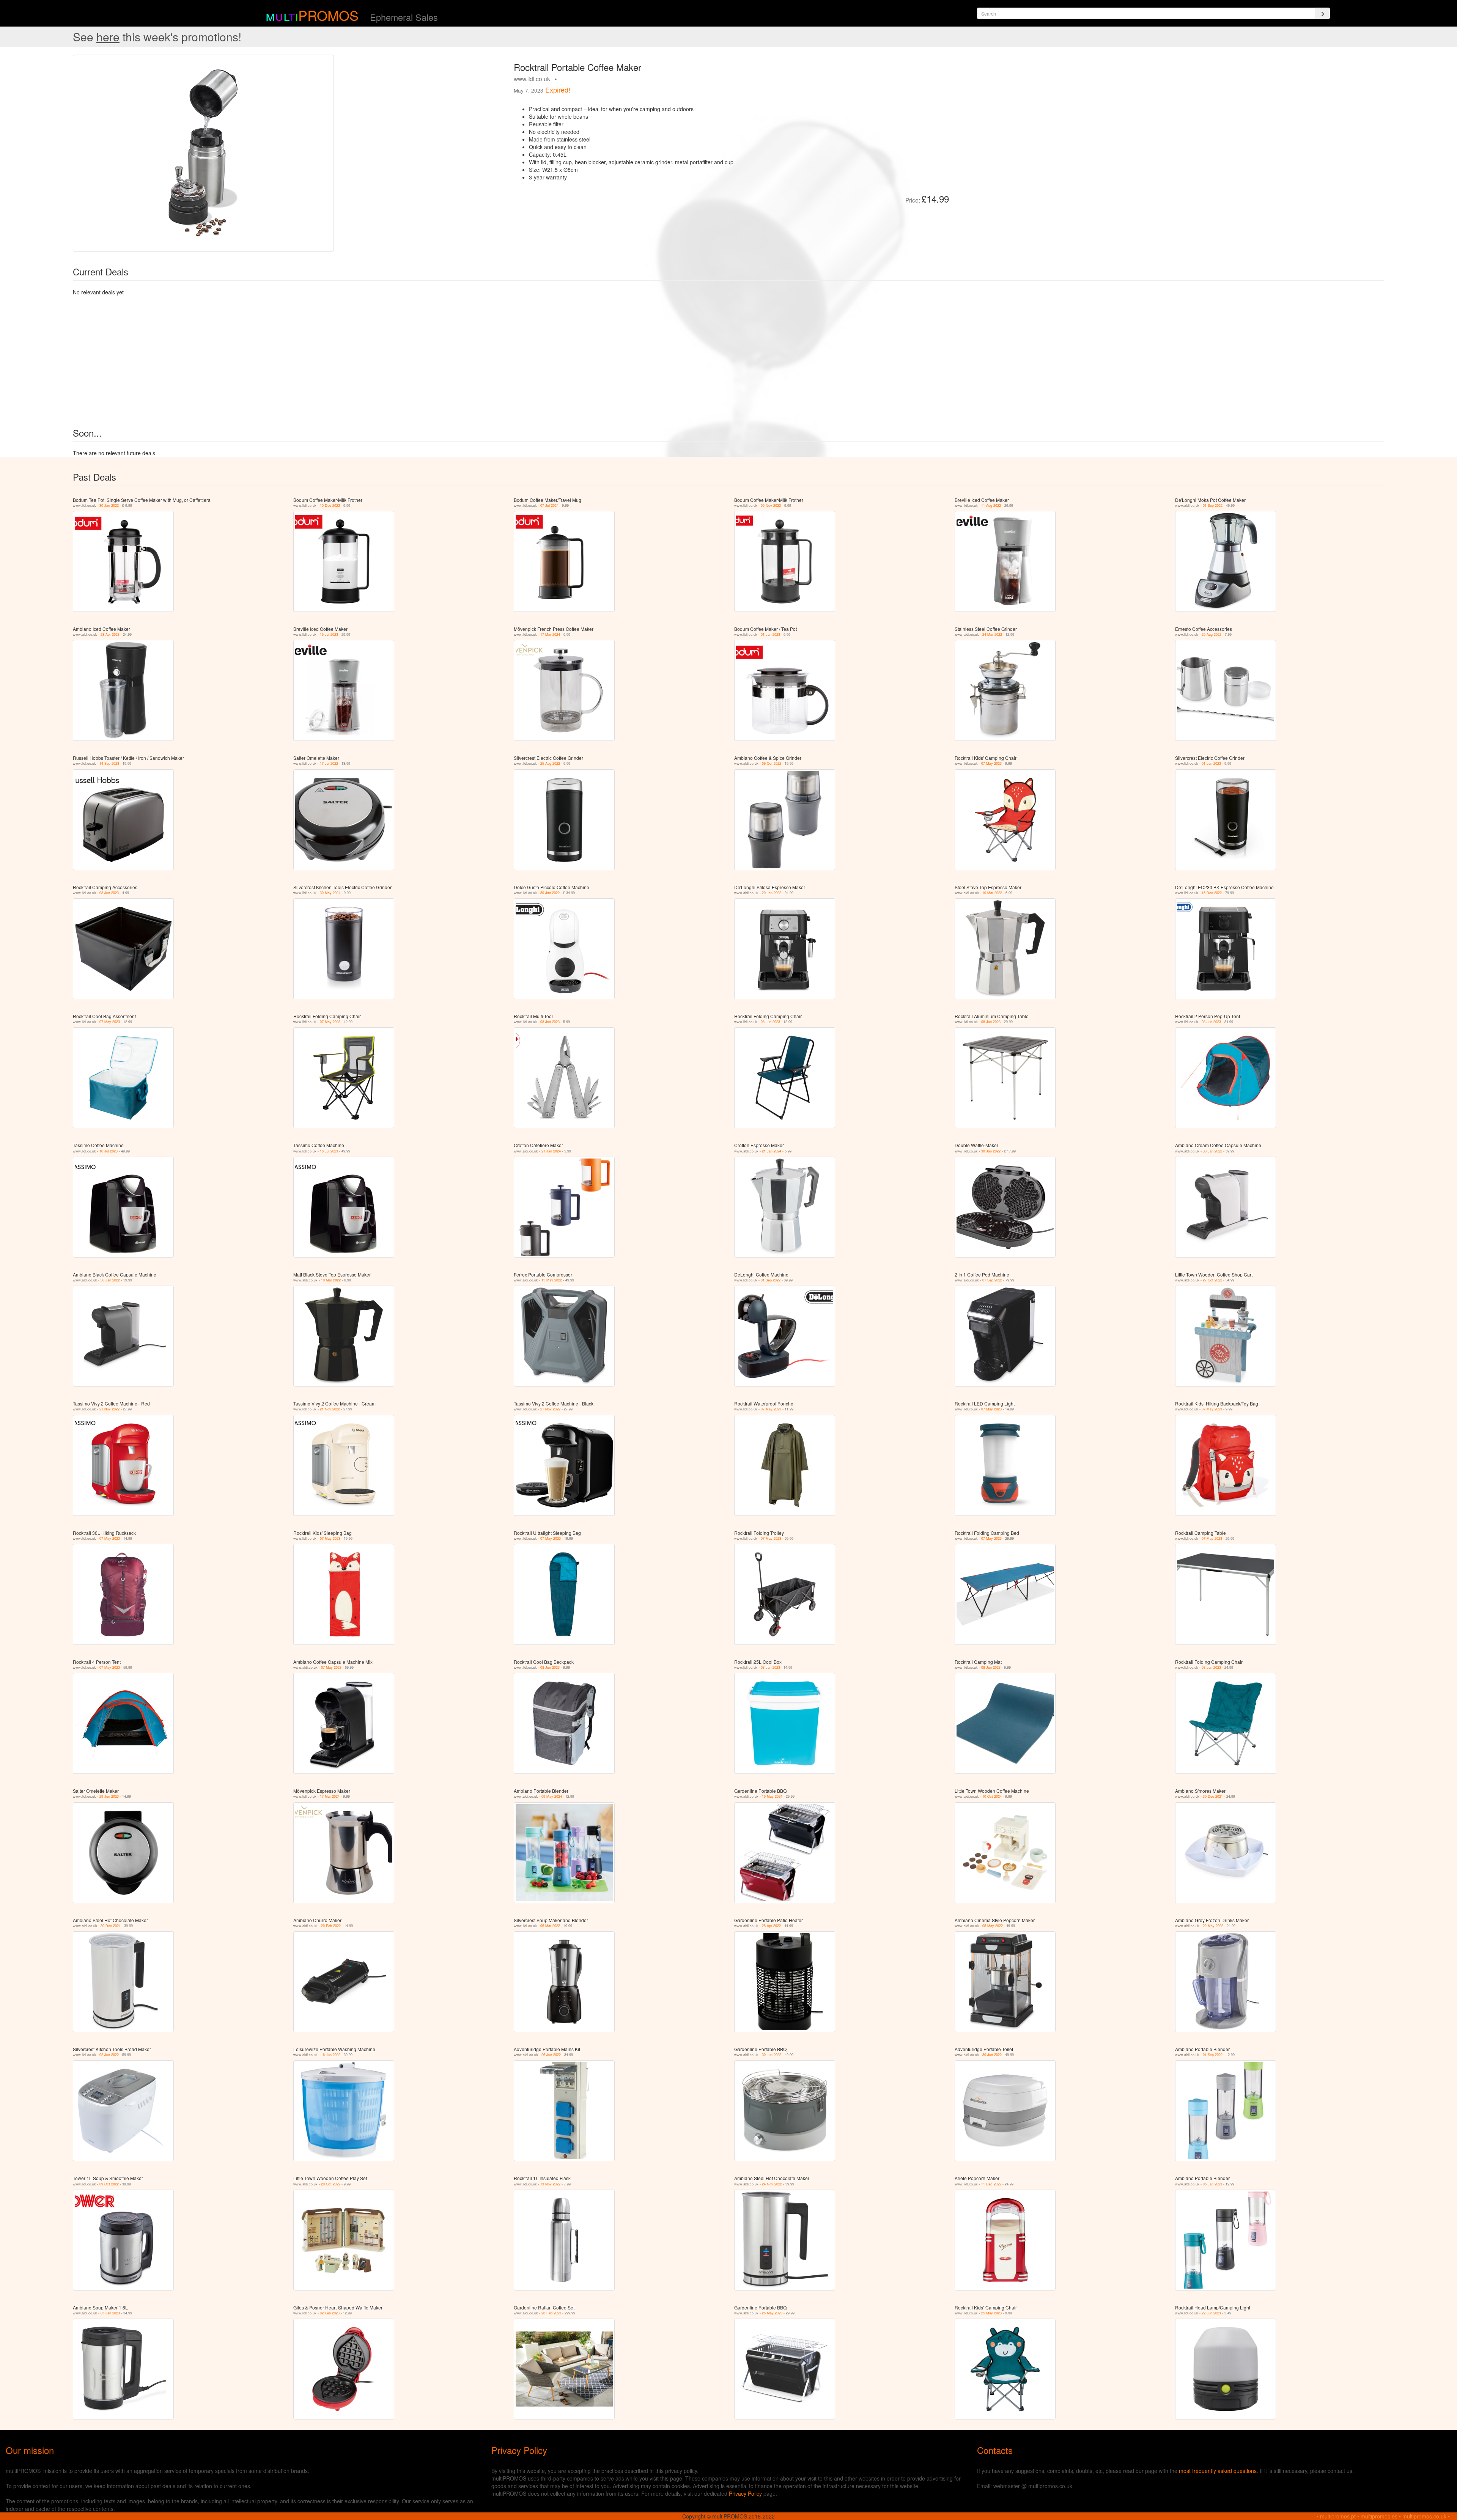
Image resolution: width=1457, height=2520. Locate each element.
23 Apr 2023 (110, 634)
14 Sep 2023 (109, 763)
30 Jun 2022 (772, 2055)
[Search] (1322, 13)
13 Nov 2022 (550, 2184)
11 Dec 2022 (991, 2184)
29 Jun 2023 (109, 1796)
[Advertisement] (1040, 108)
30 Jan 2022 (109, 505)
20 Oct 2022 (331, 2184)
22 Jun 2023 (1211, 2313)
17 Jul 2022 (329, 763)
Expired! (558, 90)
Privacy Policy (745, 2493)
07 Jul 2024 (549, 505)
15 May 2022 (552, 1280)
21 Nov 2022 (109, 1409)
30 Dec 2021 (1213, 1796)
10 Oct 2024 (992, 1796)
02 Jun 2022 (109, 2055)
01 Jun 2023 (770, 634)
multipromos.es (1379, 2516)
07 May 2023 (991, 763)
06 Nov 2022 (771, 505)
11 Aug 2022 (991, 505)
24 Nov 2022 (772, 2184)
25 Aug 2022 (1212, 634)
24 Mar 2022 (992, 634)
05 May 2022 (993, 1926)
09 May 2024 (552, 1796)
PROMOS (328, 15)
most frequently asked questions (1218, 2471)
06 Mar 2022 (550, 1926)
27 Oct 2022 (1212, 1280)
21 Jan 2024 (551, 1151)
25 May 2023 (772, 2313)
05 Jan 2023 (1212, 2184)
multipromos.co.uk (1424, 2516)
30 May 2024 (330, 893)
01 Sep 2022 (1213, 505)
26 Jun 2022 (551, 2055)
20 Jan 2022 (772, 893)
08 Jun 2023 (109, 893)
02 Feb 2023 (330, 2313)
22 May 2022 (1213, 1926)
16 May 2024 (772, 1796)
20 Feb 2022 (331, 1926)
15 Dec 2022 (1212, 893)
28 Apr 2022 (771, 1926)
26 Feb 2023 (551, 2313)
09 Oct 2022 (772, 763)
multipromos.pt (1338, 2516)
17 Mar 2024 (550, 634)
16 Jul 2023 (329, 634)
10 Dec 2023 (330, 505)
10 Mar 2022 (992, 893)
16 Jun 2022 (331, 2055)
